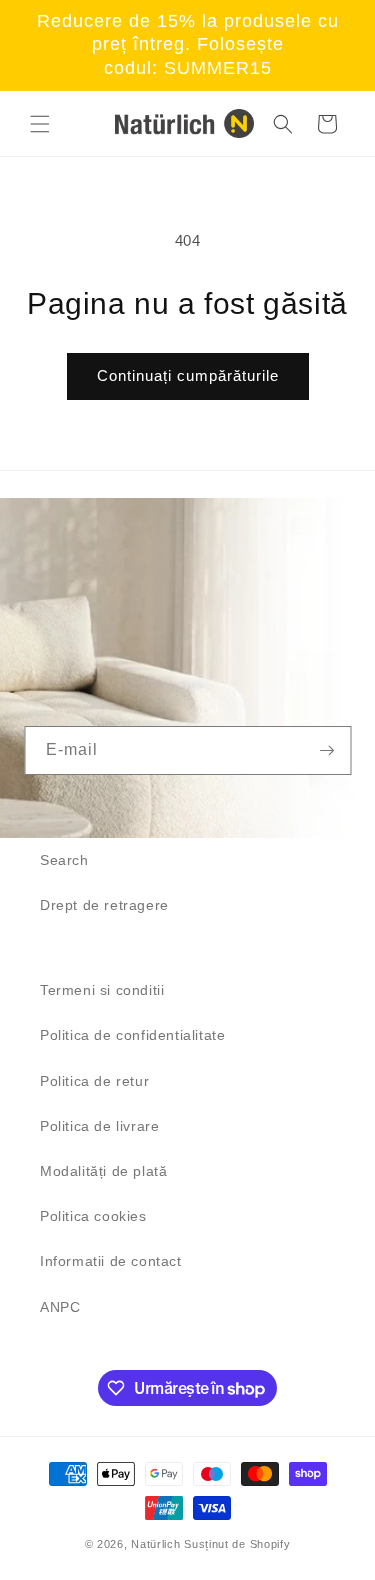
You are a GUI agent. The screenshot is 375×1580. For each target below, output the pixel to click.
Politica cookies (93, 1216)
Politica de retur (94, 1081)
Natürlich (155, 1544)
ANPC (60, 1307)
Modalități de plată (103, 1171)
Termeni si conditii (102, 990)
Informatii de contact (111, 1261)
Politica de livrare (99, 1126)
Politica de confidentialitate (132, 1035)
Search (64, 860)
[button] (40, 124)
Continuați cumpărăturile (188, 375)
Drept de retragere (104, 905)
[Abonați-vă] (327, 750)
